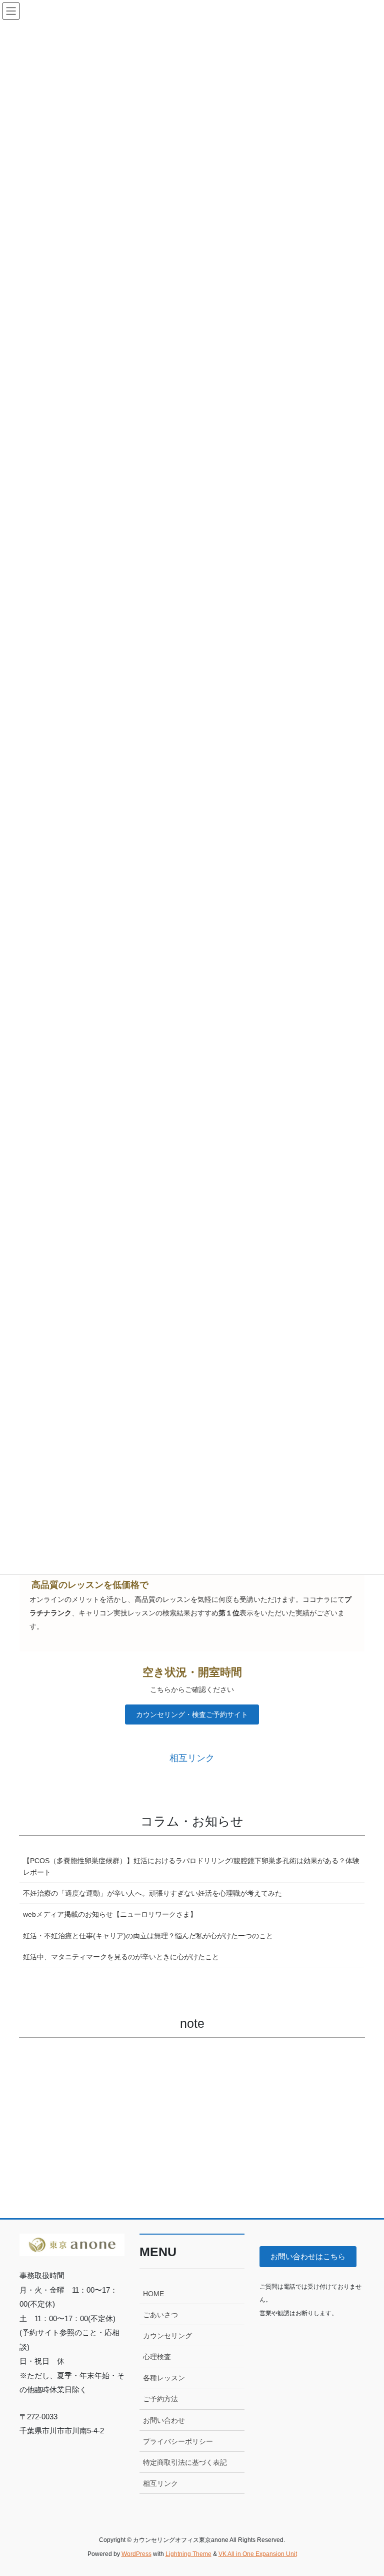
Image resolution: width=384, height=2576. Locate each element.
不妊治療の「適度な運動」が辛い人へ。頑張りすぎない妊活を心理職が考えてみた (152, 1893)
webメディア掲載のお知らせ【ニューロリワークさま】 (110, 1914)
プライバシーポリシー (178, 2441)
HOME (153, 2294)
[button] (192, 1714)
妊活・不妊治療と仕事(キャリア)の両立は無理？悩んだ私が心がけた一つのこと (148, 1936)
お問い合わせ (164, 2420)
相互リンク (160, 2483)
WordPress (136, 2554)
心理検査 (157, 2357)
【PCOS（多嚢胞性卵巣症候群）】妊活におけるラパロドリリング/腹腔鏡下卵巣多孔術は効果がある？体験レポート (191, 1866)
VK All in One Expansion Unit (258, 2554)
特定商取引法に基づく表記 (185, 2462)
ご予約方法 (160, 2399)
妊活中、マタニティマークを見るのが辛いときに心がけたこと (121, 1957)
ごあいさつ (160, 2315)
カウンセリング (167, 2336)
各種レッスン (164, 2378)
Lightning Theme (188, 2554)
